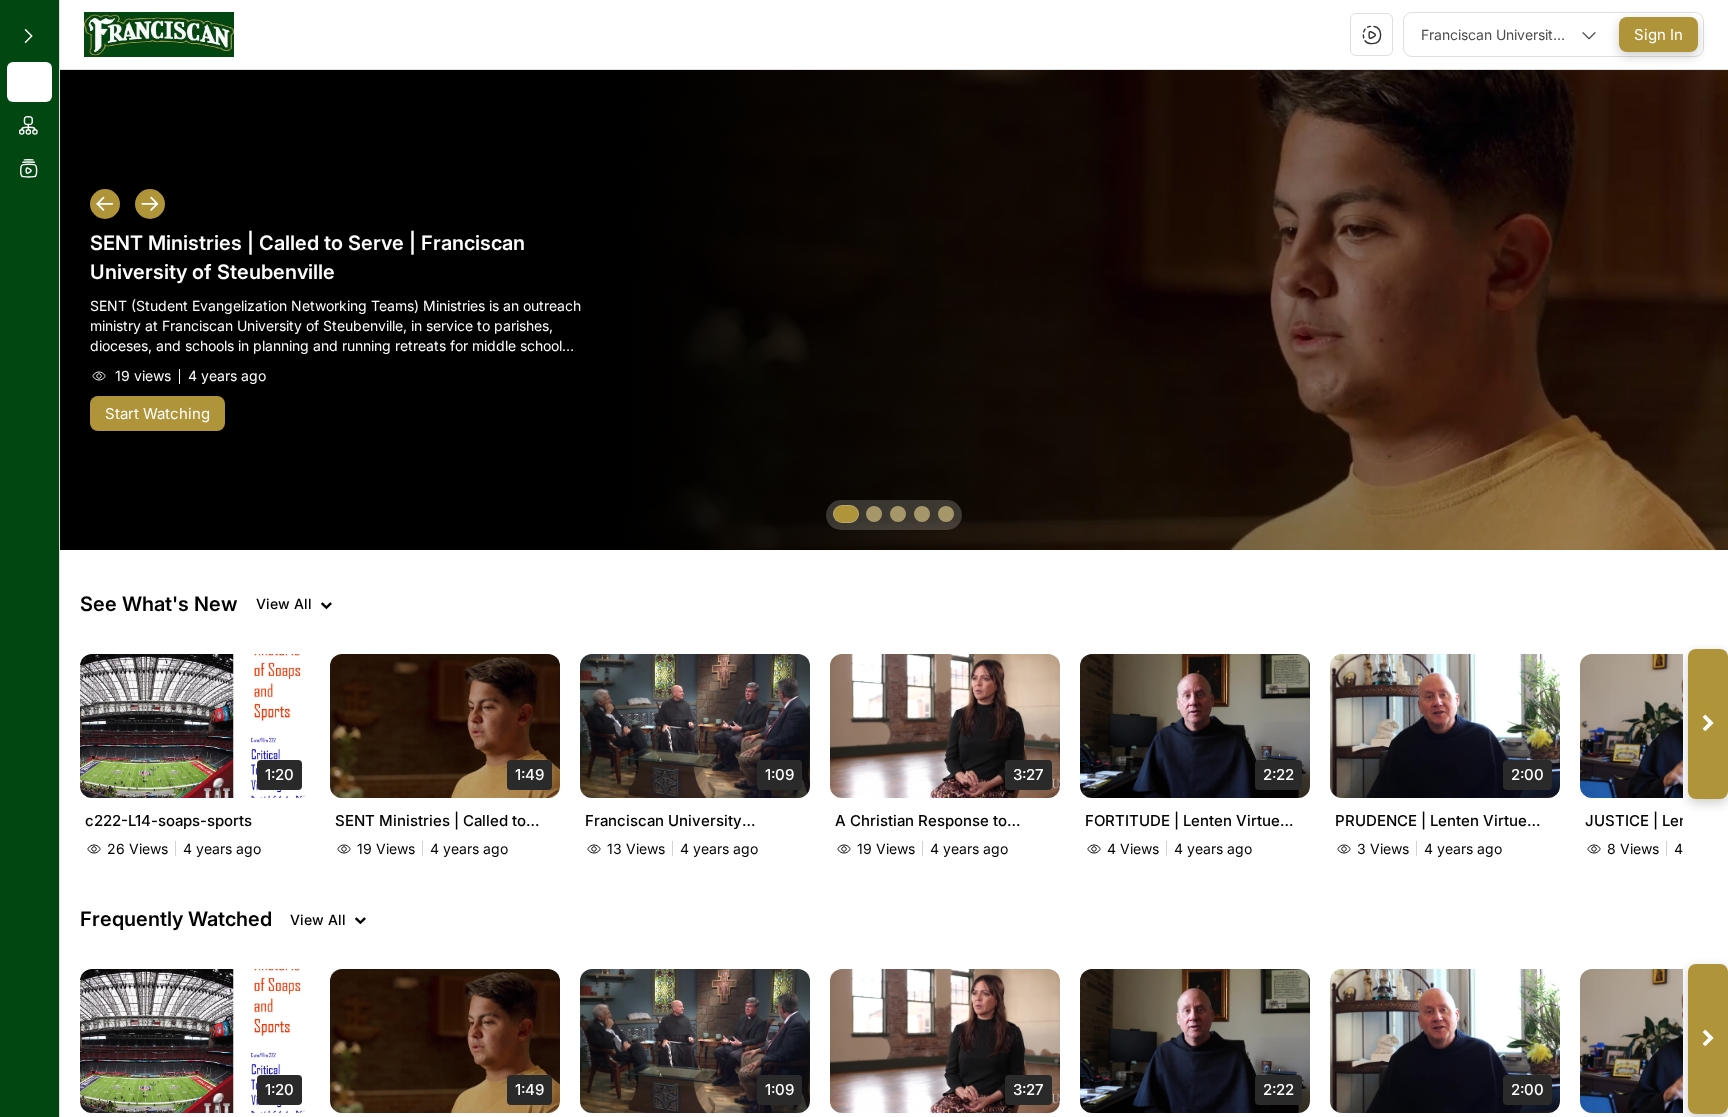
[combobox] (1509, 34)
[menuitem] (29, 82)
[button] (159, 34)
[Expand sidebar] (28, 36)
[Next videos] (1708, 724)
